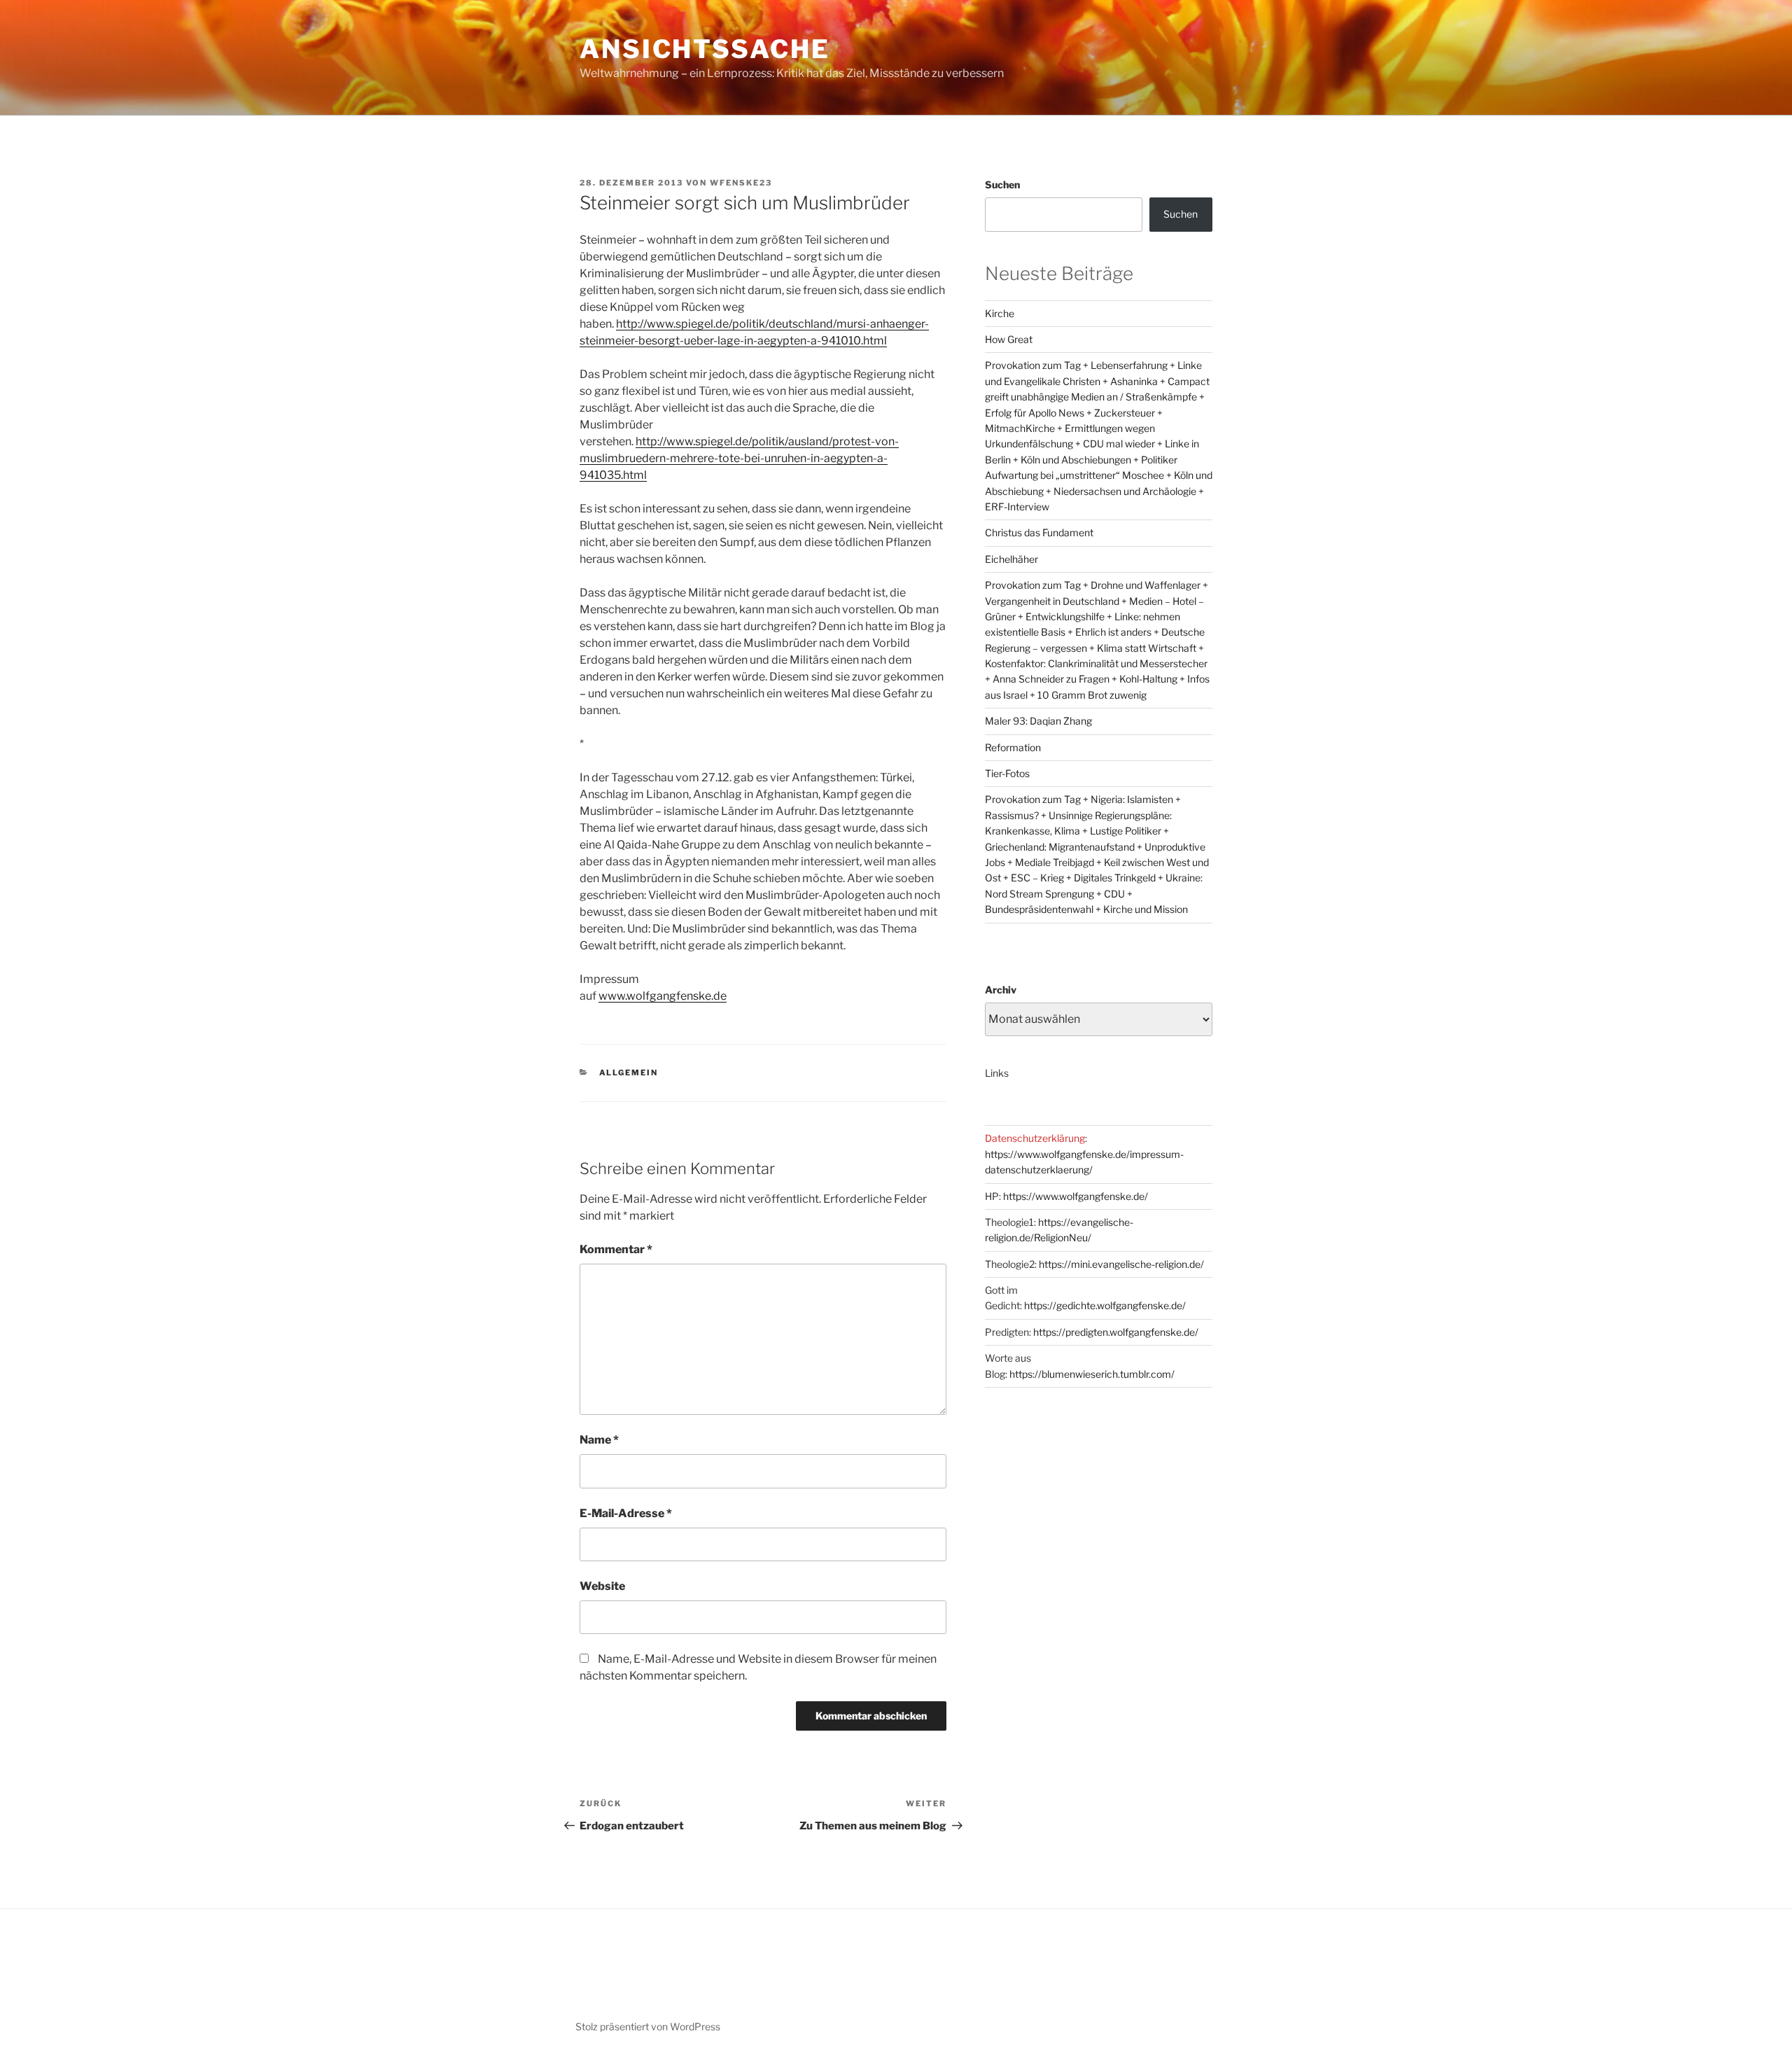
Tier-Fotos (1007, 773)
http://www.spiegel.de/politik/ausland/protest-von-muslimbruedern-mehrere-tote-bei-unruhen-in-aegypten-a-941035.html (739, 458)
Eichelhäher (1011, 559)
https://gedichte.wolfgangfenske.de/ (1105, 1305)
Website (602, 1586)
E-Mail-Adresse (626, 1513)
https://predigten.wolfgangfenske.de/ (1116, 1332)
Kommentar (616, 1249)
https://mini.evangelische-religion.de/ (1121, 1264)
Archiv (1001, 990)
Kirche (1000, 313)
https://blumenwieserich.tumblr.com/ (1092, 1374)
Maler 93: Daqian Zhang (1038, 721)
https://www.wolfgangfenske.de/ (1076, 1196)
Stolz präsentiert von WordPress (648, 2026)
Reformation (1013, 747)
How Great (1009, 339)
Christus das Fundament (1039, 532)
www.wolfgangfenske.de (663, 996)
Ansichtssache (705, 49)
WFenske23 (741, 183)
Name (599, 1440)
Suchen (1002, 184)
